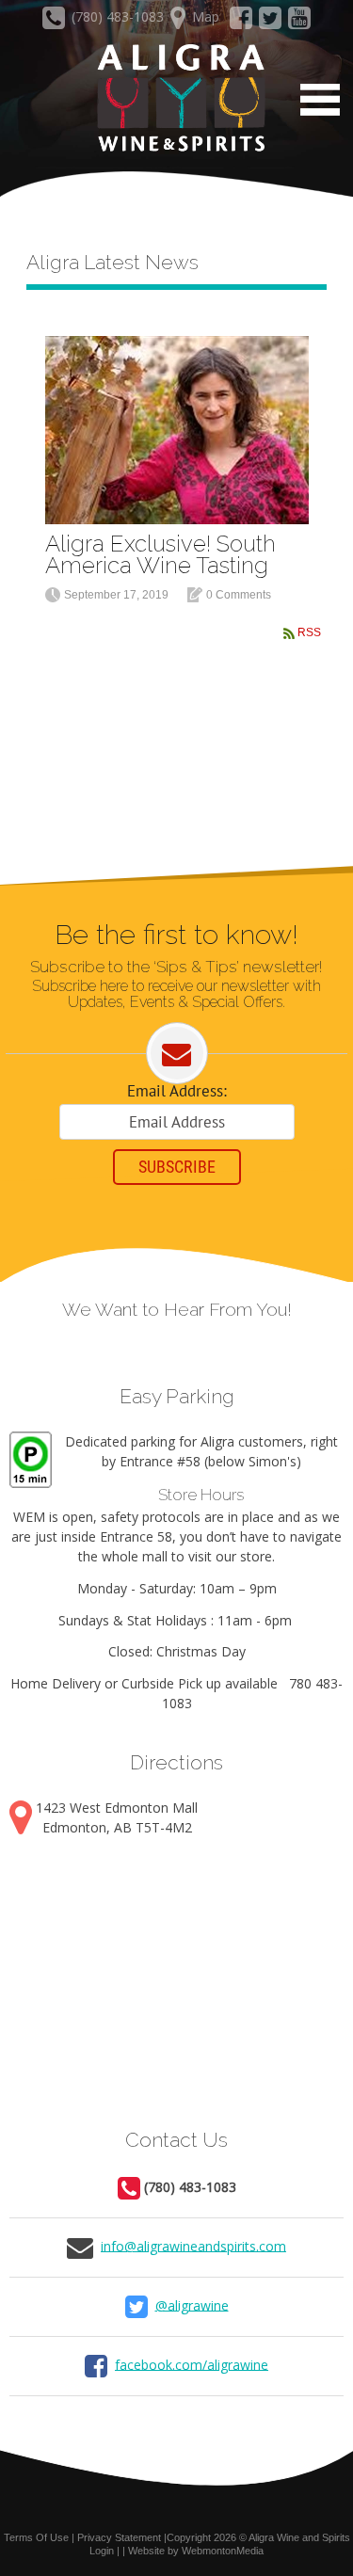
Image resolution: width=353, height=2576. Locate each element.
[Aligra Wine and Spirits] (176, 99)
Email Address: (177, 1091)
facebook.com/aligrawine (192, 2364)
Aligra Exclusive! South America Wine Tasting (160, 554)
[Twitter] (271, 22)
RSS (309, 632)
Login (102, 2551)
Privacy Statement (119, 2537)
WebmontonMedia (223, 2551)
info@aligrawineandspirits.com (193, 2245)
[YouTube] (299, 22)
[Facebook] (241, 22)
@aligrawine (192, 2304)
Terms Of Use (36, 2537)
